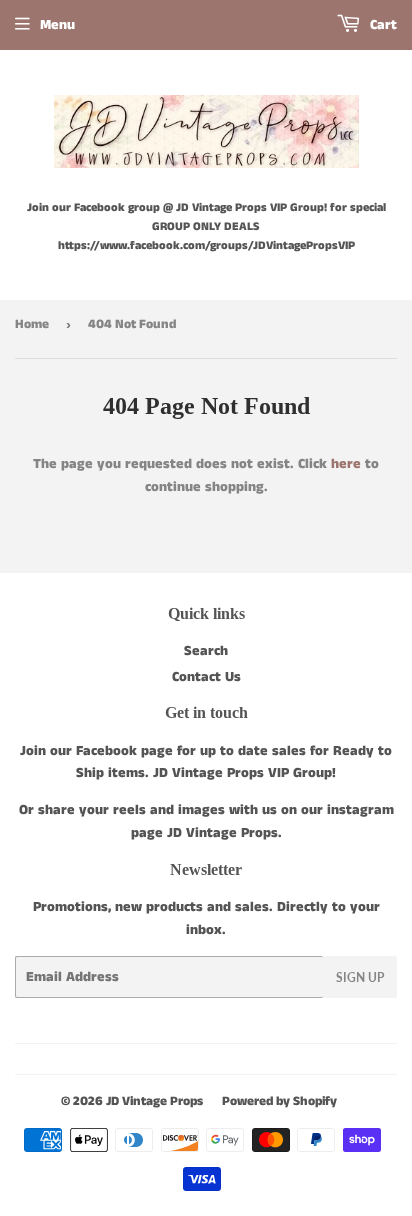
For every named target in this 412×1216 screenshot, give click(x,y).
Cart (381, 25)
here (346, 464)
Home (32, 324)
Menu (57, 25)
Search (206, 651)
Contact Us (206, 677)
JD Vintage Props (154, 1101)
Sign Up (360, 977)
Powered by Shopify (279, 1101)
